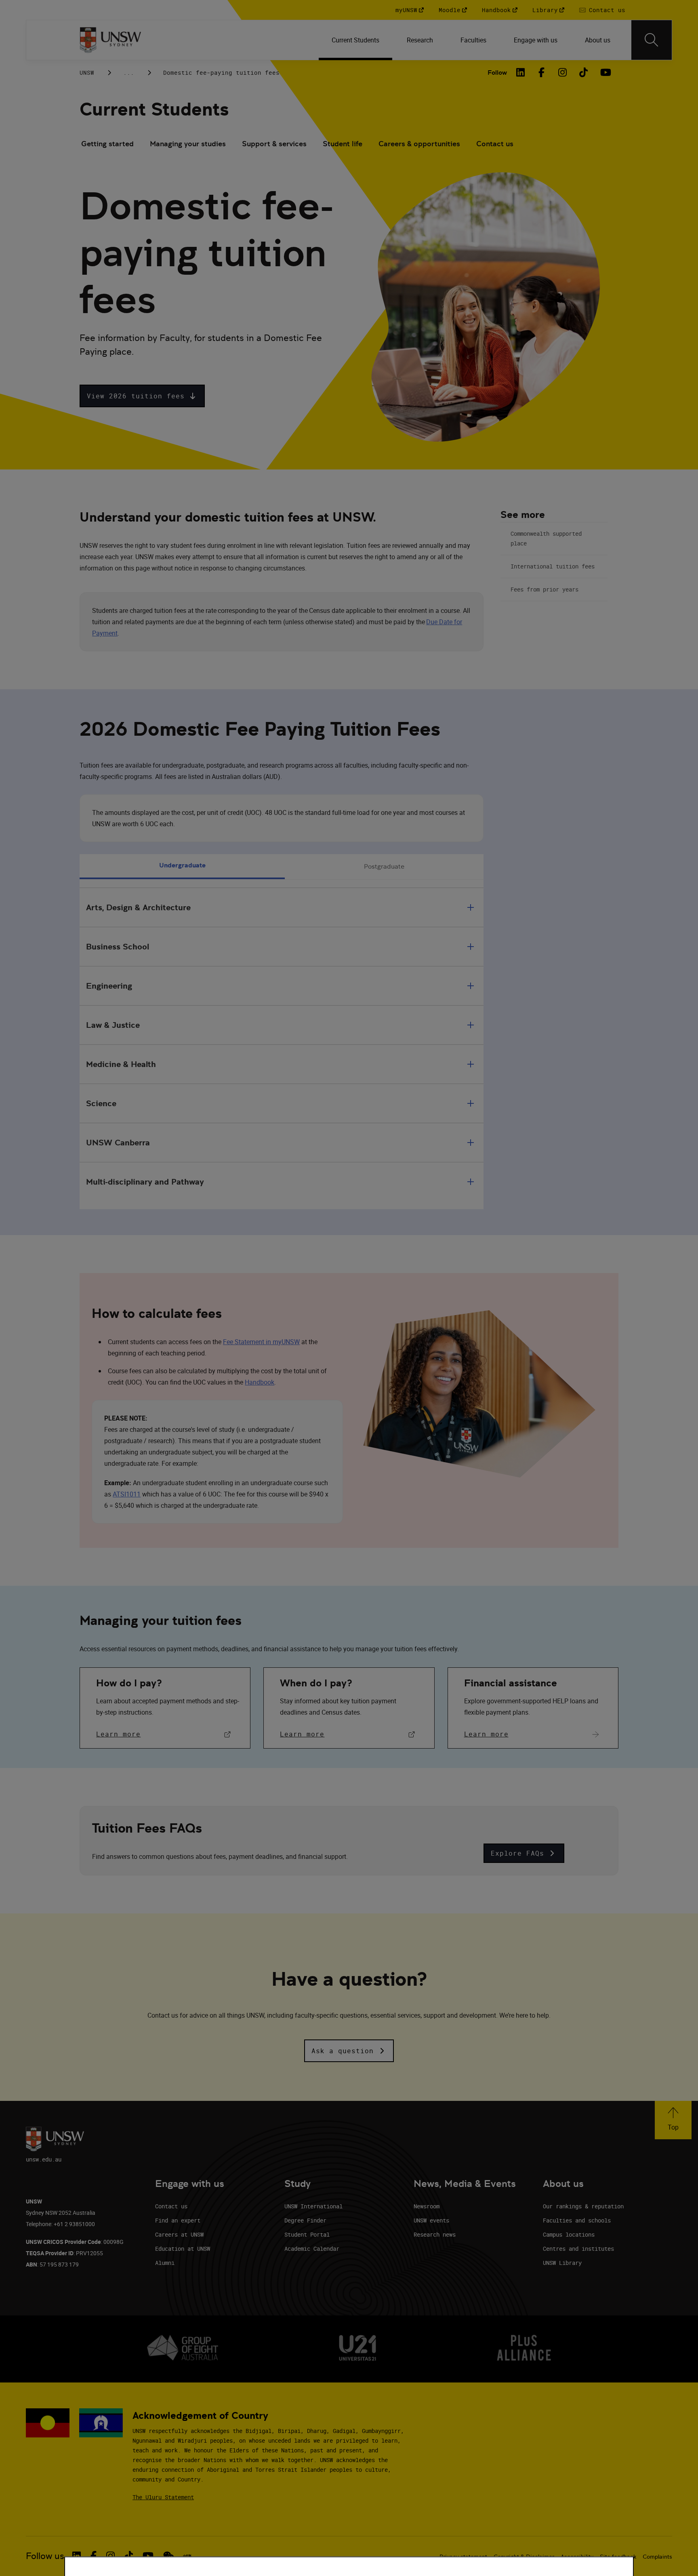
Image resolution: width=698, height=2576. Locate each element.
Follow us (45, 2556)
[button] (142, 396)
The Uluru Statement (163, 2497)
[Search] (652, 40)
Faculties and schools (577, 2220)
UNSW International (313, 2206)
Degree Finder (305, 2220)
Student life (343, 144)
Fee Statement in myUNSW (261, 1342)
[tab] (182, 867)
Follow (497, 73)
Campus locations (569, 2234)
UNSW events (431, 2220)
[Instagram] (563, 72)
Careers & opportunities (419, 144)
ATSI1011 (127, 1494)
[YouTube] (605, 72)
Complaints (657, 2557)
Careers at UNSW (179, 2234)
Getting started (107, 144)
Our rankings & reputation (583, 2206)
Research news (435, 2234)
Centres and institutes (578, 2249)
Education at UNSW (183, 2249)
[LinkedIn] (521, 72)
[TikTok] (584, 72)
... (129, 73)
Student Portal (307, 2234)
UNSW (87, 73)
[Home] (110, 40)
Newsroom (427, 2206)
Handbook (260, 1382)
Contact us (495, 144)
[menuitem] (356, 40)
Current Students (154, 109)
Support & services (274, 144)
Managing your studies (188, 144)
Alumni (165, 2263)
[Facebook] (542, 72)
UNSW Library (562, 2263)
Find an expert (178, 2220)
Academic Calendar (312, 2249)
